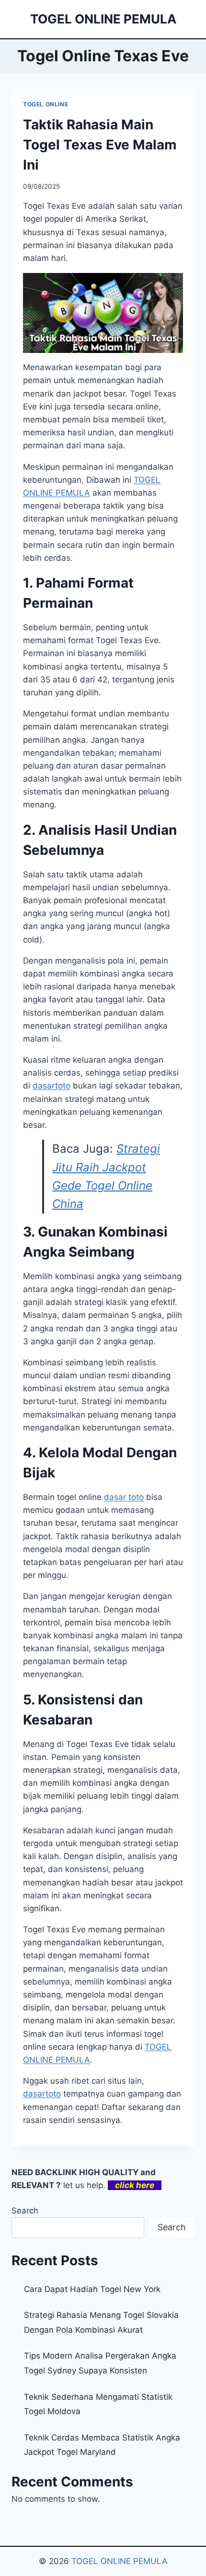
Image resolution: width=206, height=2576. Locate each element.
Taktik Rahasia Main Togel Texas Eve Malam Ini (100, 145)
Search (25, 2211)
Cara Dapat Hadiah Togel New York (92, 2289)
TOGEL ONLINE (46, 104)
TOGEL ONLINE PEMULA (120, 2561)
